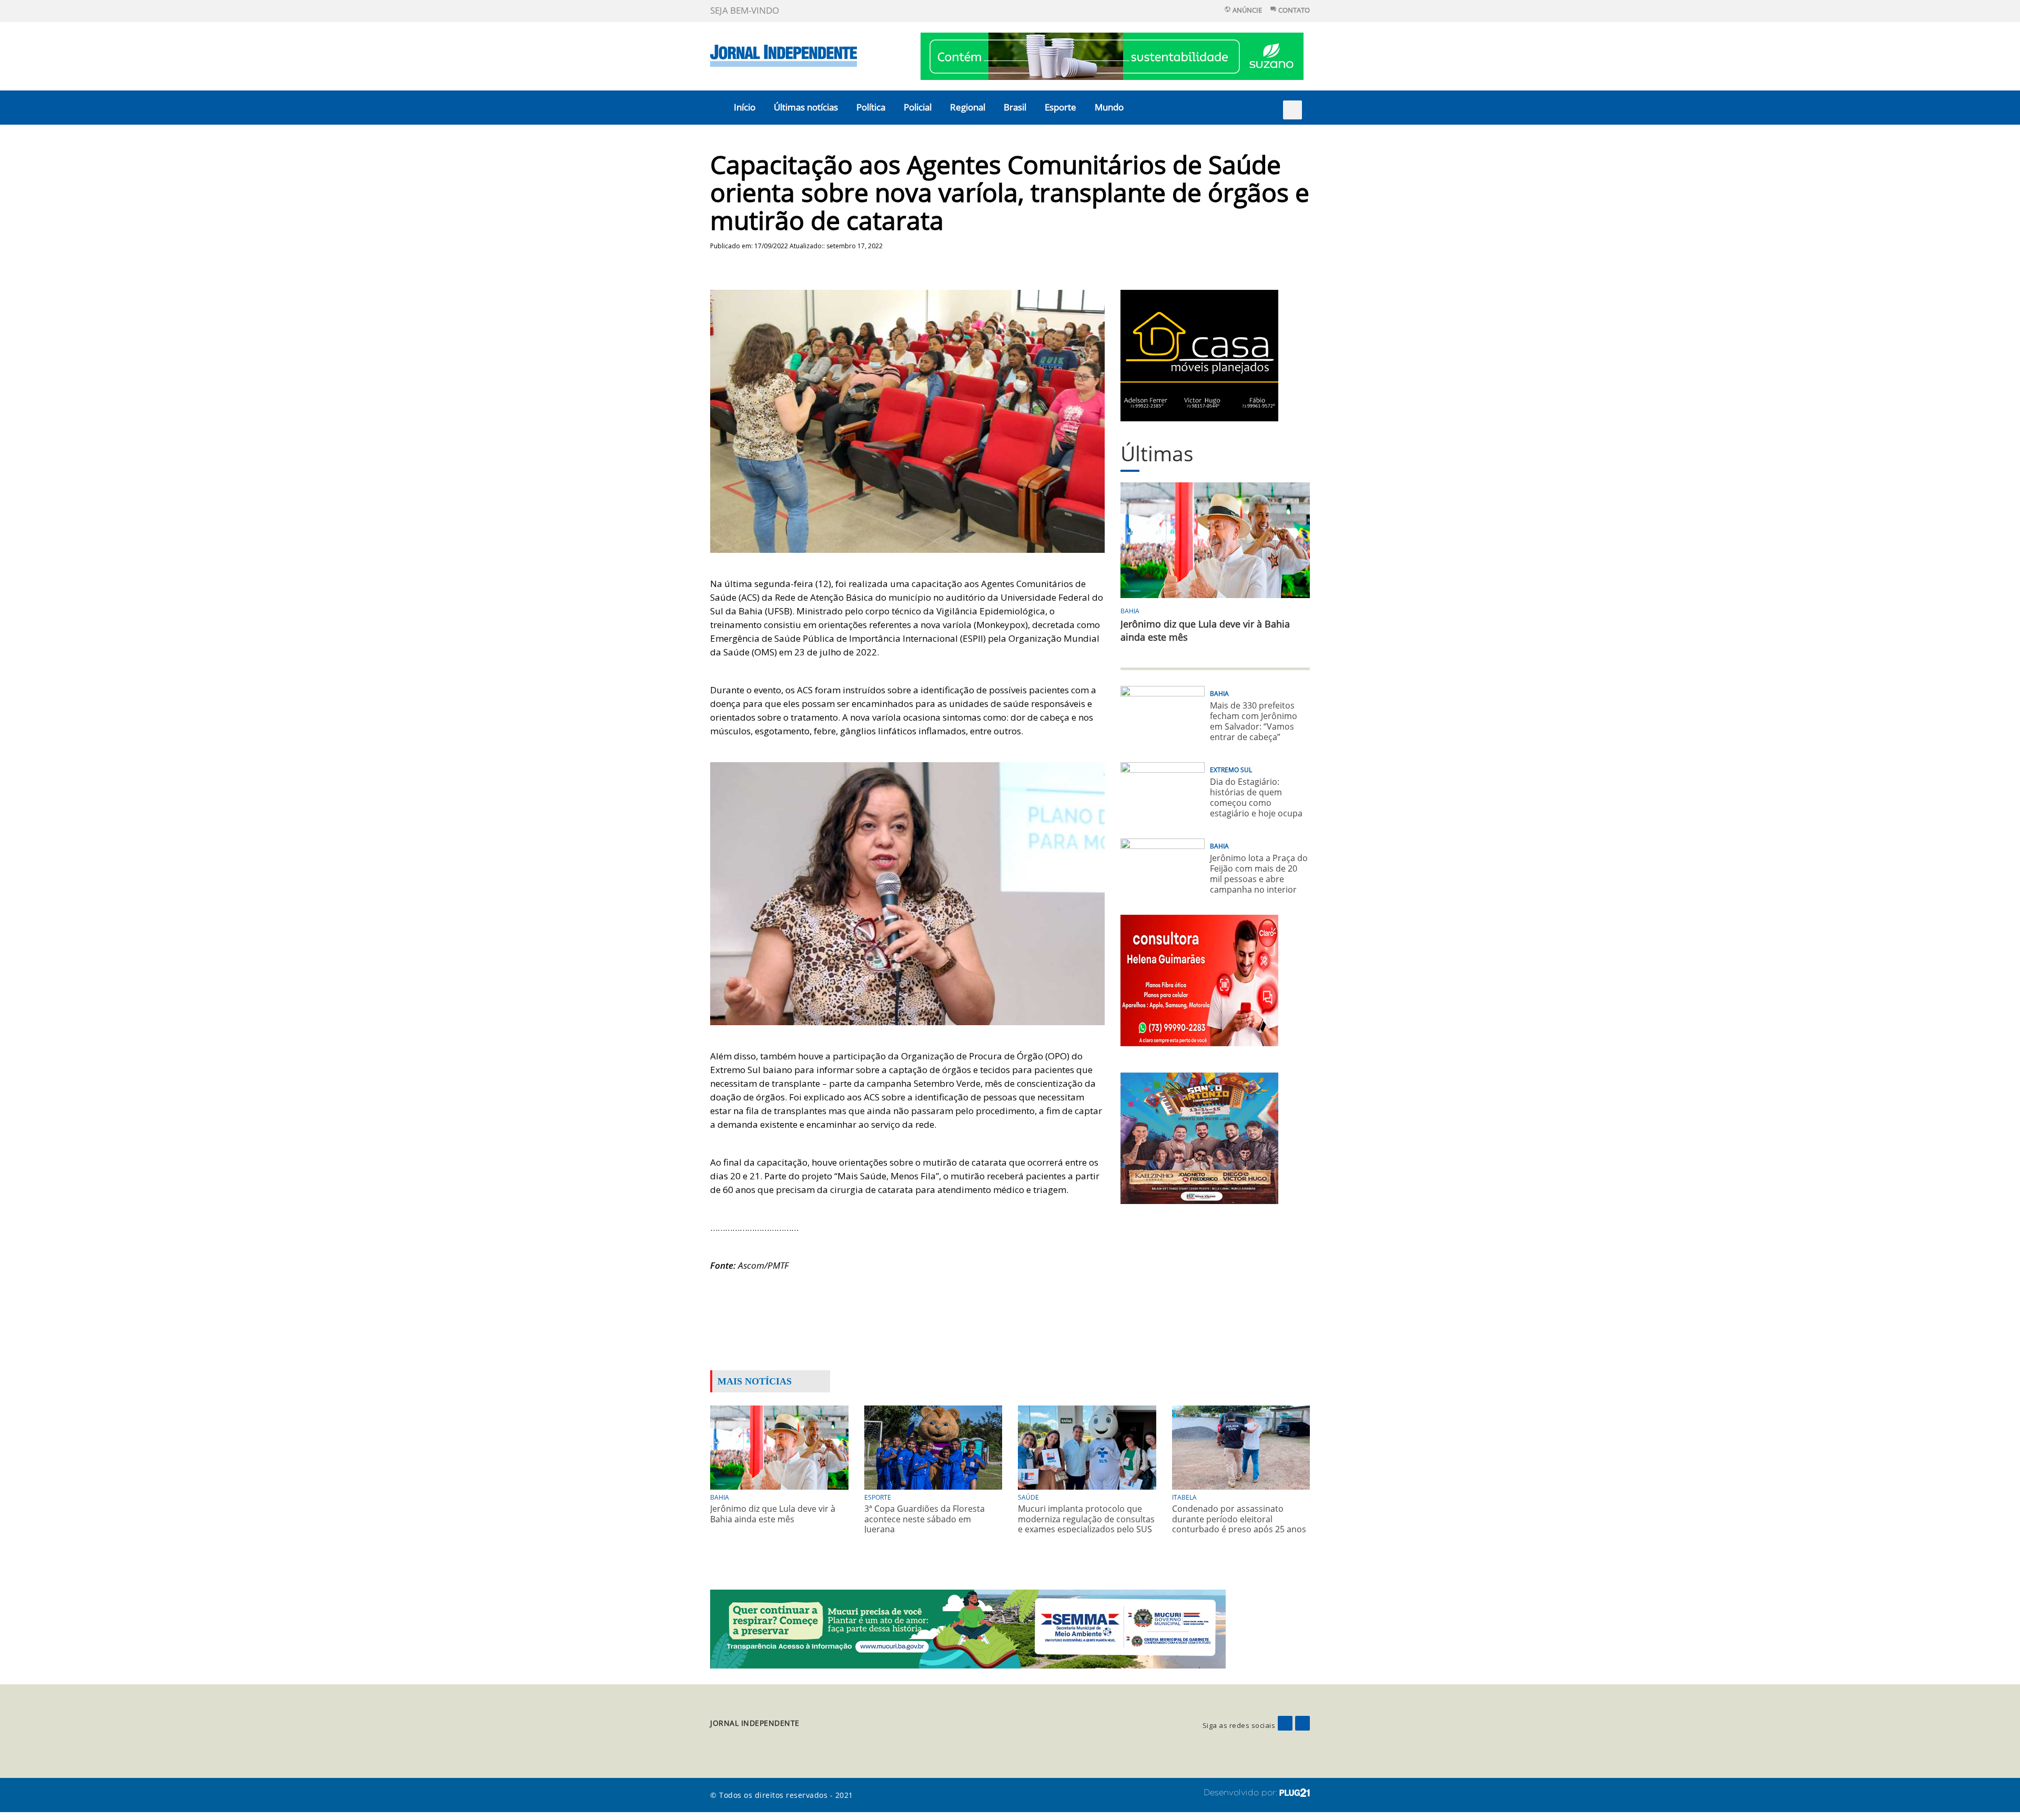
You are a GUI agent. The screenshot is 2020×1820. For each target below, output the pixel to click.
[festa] (1199, 1137)
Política (871, 107)
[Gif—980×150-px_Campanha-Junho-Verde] (968, 1628)
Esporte (1060, 107)
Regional (968, 107)
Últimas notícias (806, 107)
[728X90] (1112, 55)
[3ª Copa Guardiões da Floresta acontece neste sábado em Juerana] (933, 1447)
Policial (918, 107)
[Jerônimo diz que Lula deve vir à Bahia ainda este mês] (779, 1447)
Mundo (1109, 107)
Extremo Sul (1231, 770)
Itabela (1184, 1497)
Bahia (1130, 611)
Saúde (1028, 1497)
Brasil (1015, 107)
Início (745, 107)
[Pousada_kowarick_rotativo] (1199, 355)
